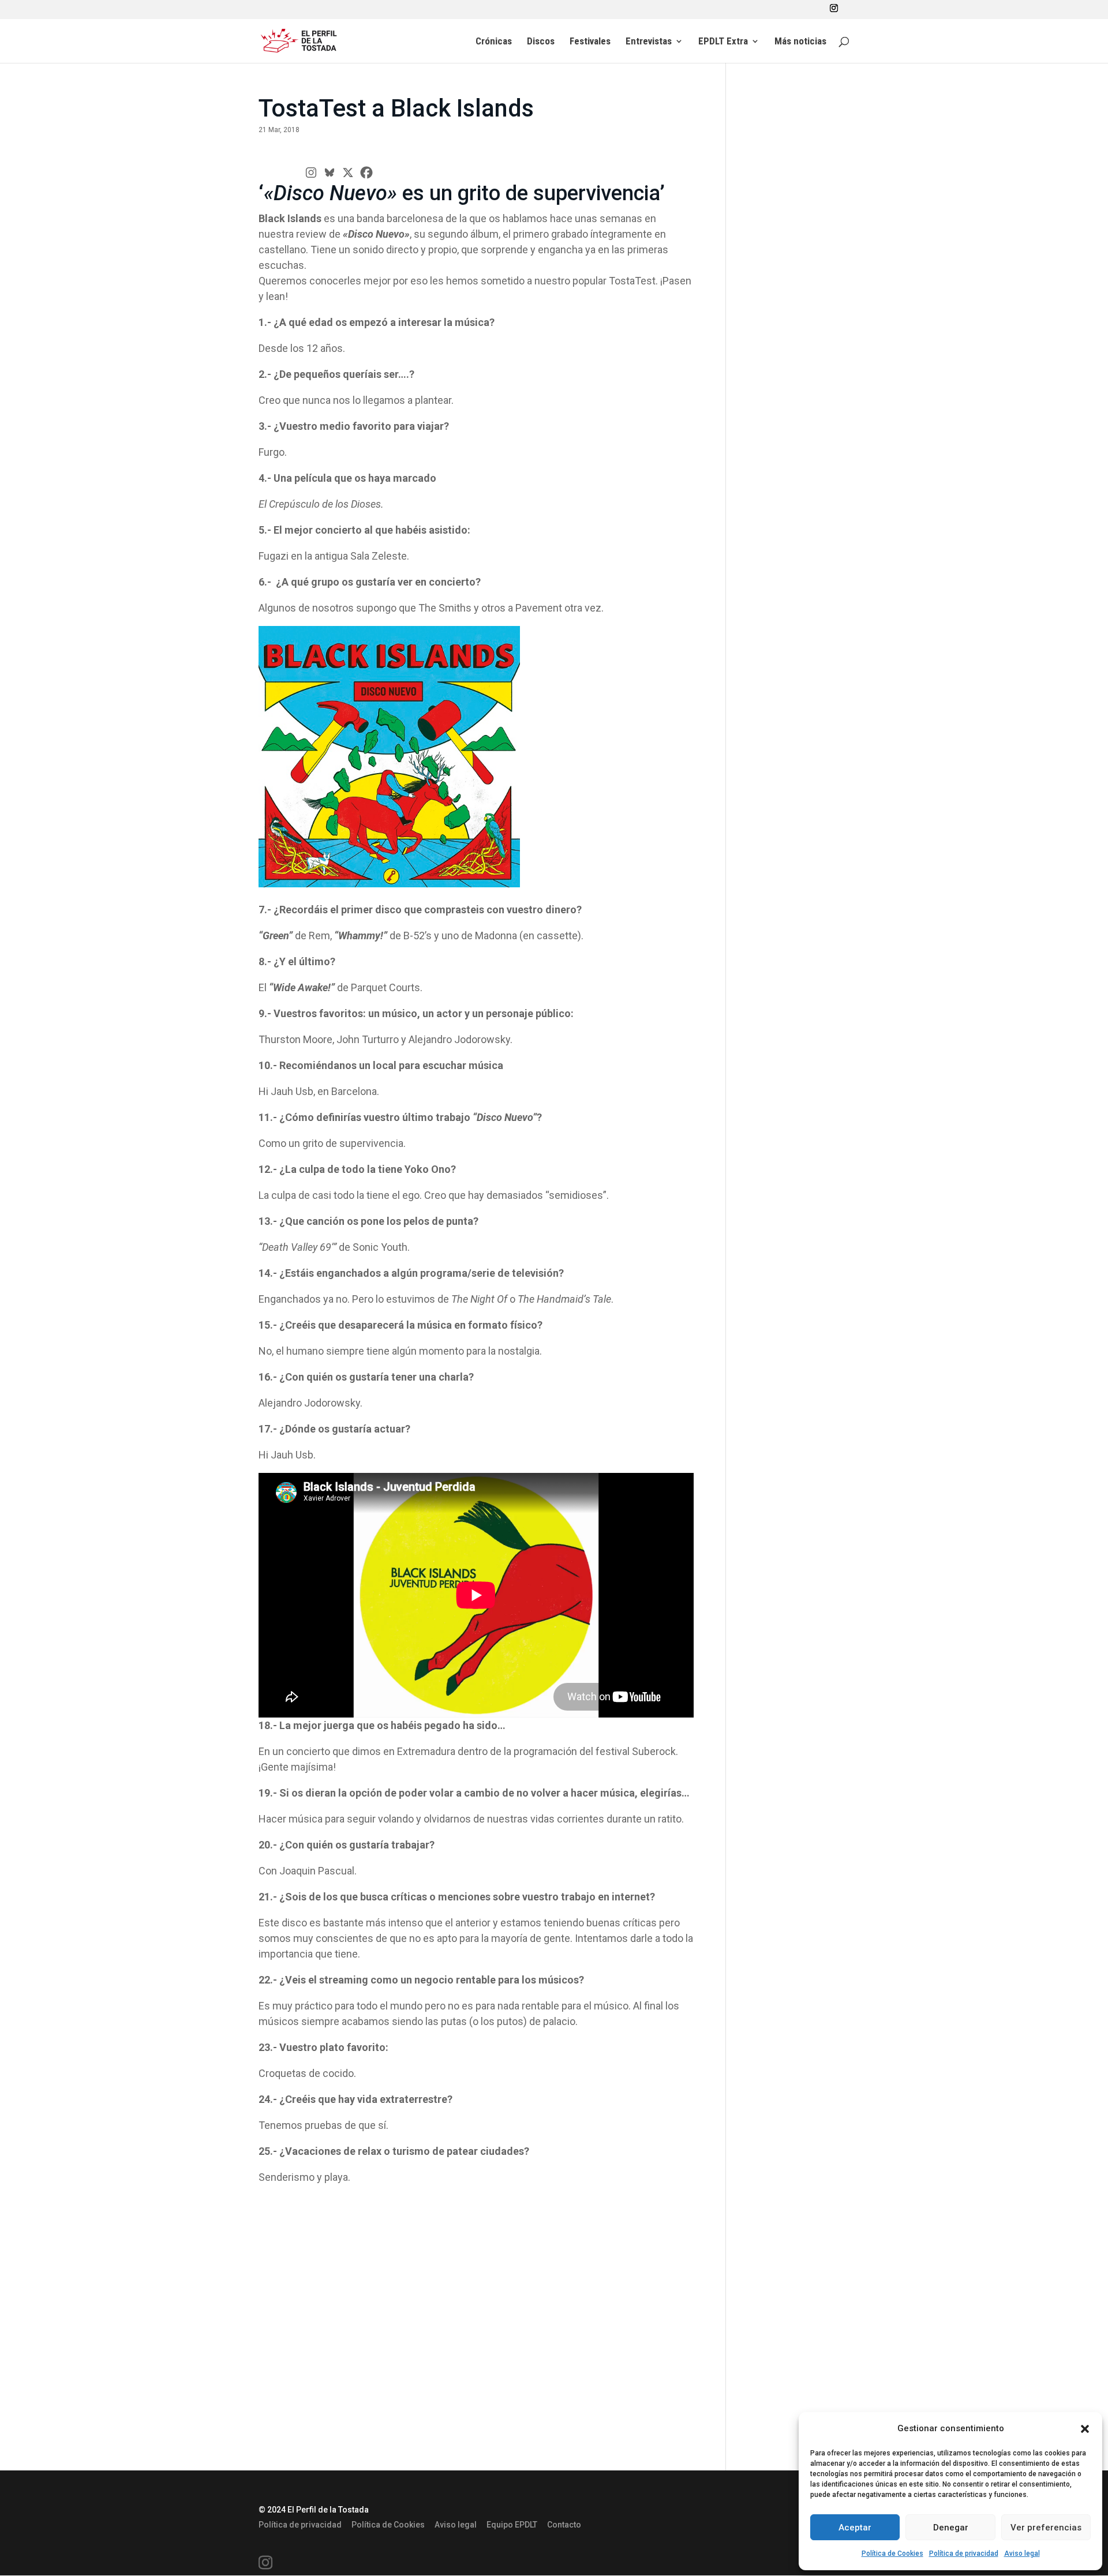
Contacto (564, 2525)
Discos (541, 42)
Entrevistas (649, 42)
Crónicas (494, 42)
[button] (1085, 2429)
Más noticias (800, 42)
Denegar (951, 2528)
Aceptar (855, 2528)
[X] (348, 173)
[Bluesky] (330, 173)
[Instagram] (311, 173)
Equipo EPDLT (512, 2525)
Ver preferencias (1046, 2528)
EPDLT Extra (723, 42)
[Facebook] (366, 173)
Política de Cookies (892, 2553)
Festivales (590, 42)
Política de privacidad (964, 2553)
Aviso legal (1022, 2553)
